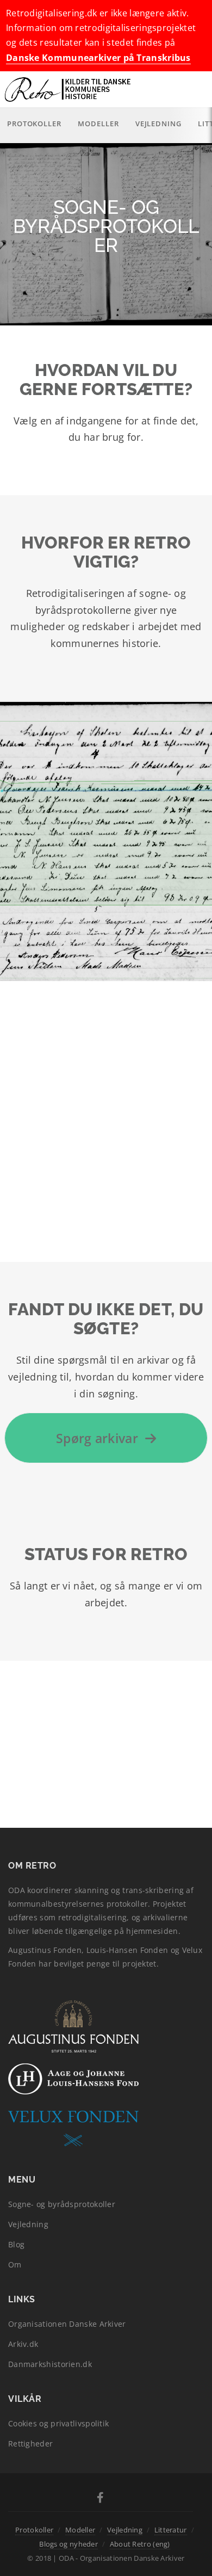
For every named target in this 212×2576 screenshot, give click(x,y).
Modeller (98, 124)
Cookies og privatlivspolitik (58, 2423)
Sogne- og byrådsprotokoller (62, 2204)
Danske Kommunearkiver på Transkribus (98, 58)
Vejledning (158, 124)
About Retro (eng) (140, 2544)
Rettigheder (30, 2443)
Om (15, 2264)
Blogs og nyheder (68, 2544)
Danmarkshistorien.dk (50, 2364)
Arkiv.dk (23, 2344)
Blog (16, 2244)
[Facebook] (100, 2499)
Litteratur (171, 2530)
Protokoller (34, 124)
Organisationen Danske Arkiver (67, 2324)
